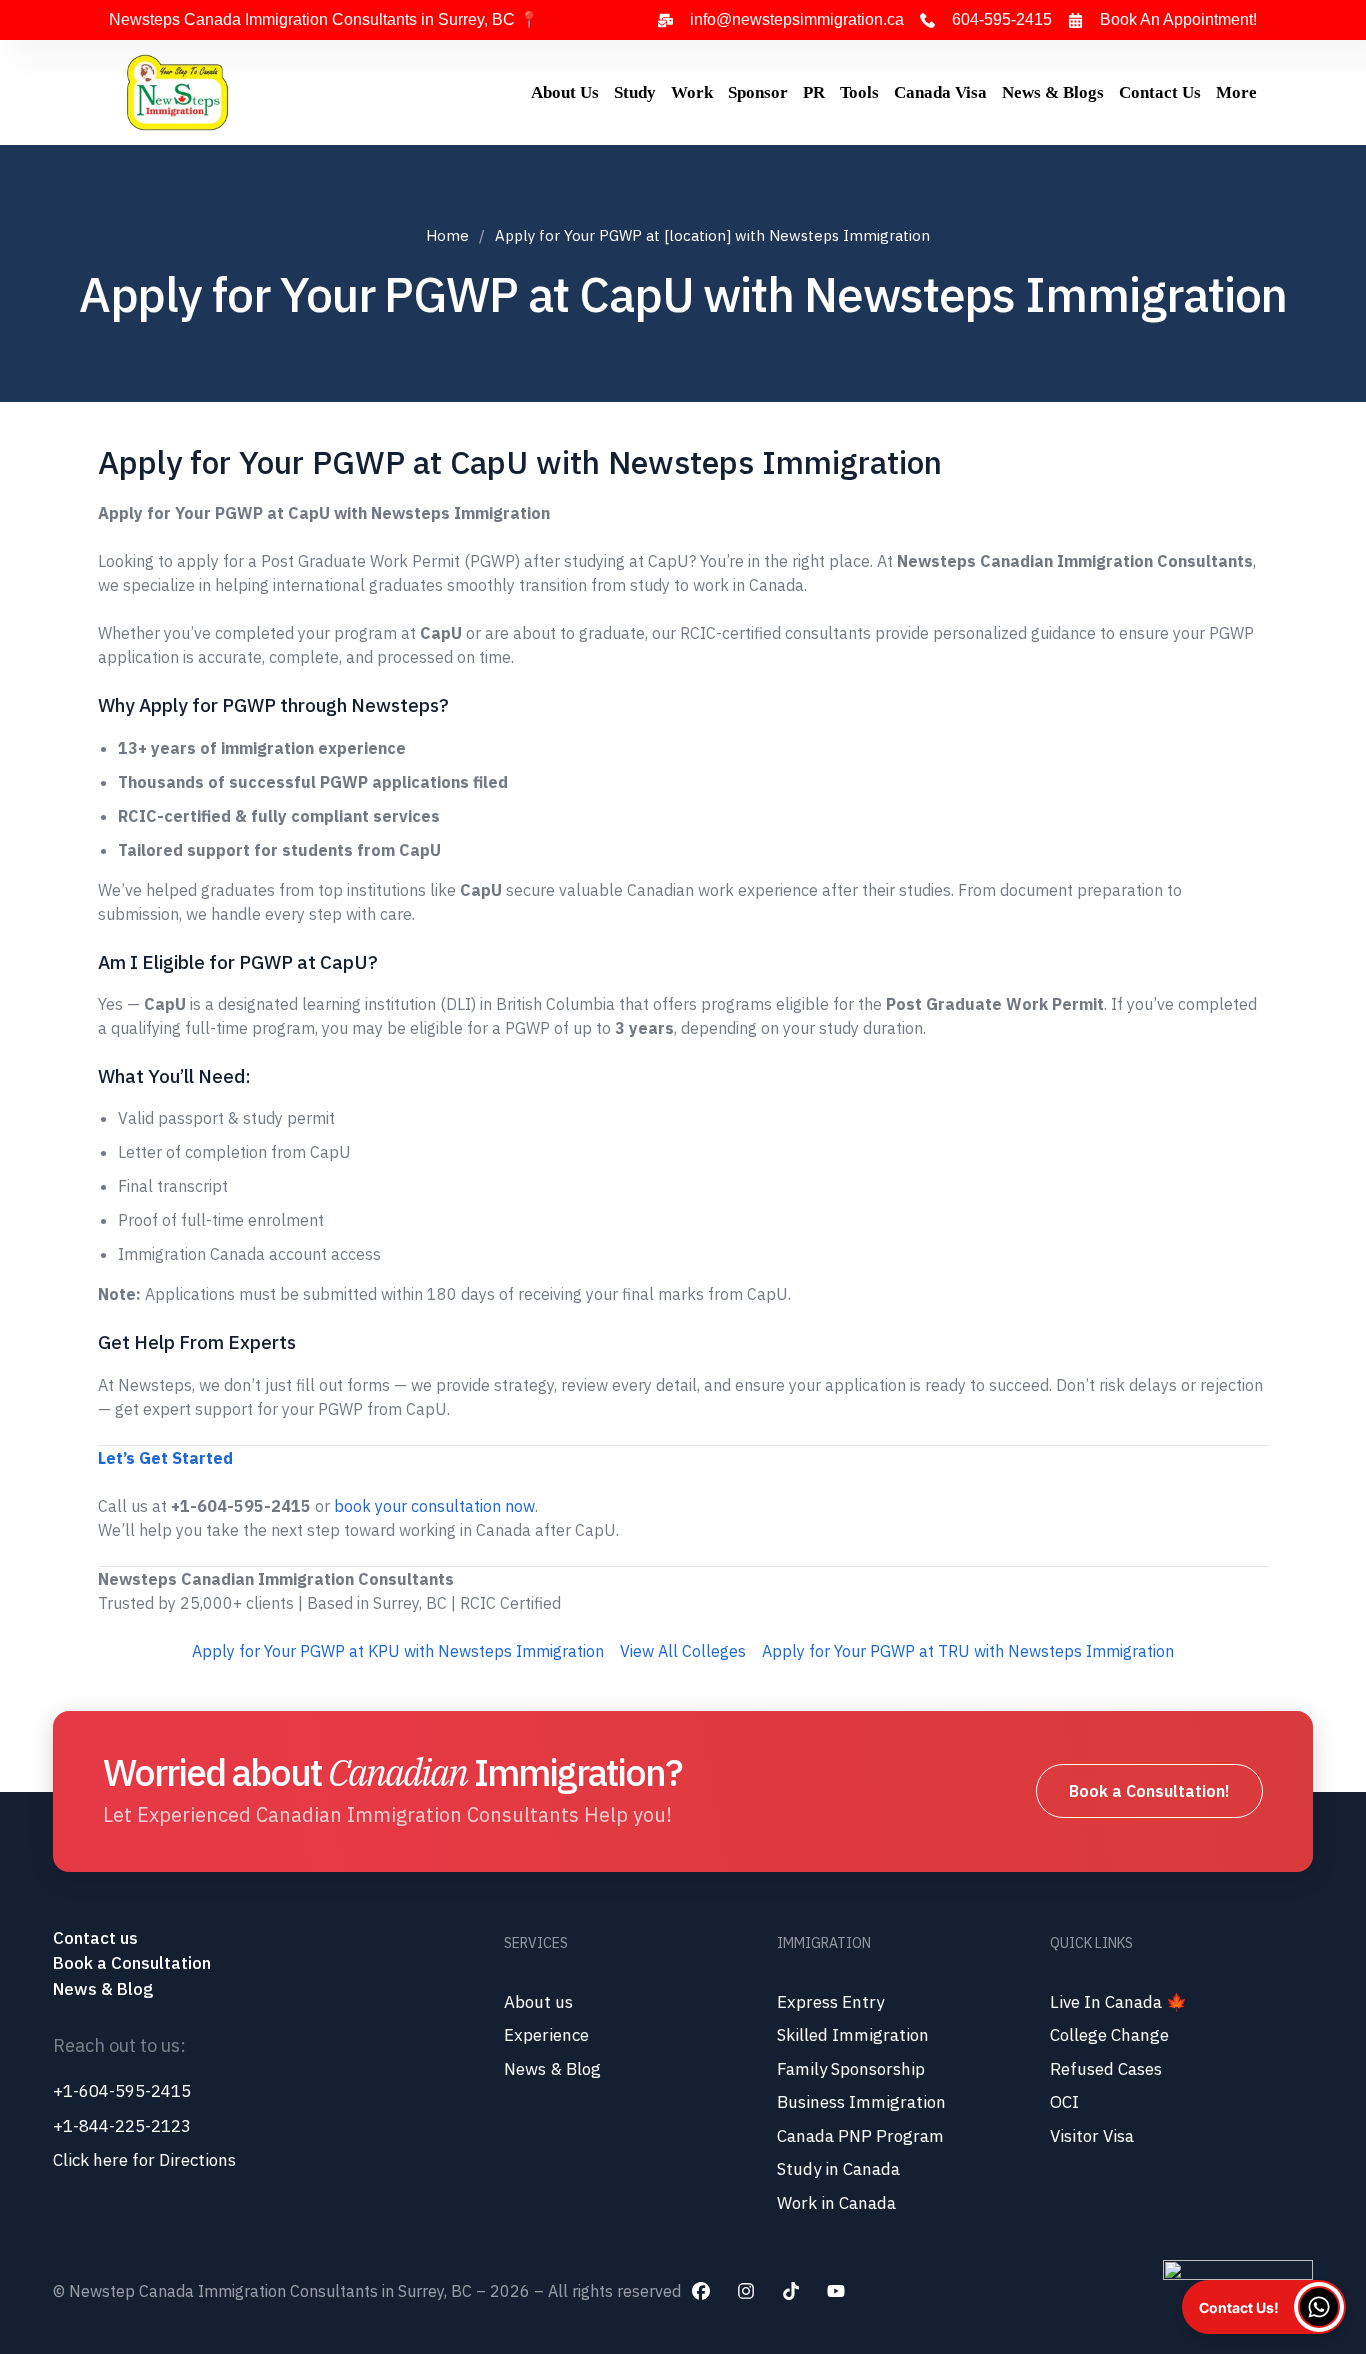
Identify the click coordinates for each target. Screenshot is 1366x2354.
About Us (565, 92)
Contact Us (1160, 92)
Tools (859, 92)
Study (635, 92)
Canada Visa (940, 92)
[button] (1264, 2307)
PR (814, 92)
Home (447, 235)
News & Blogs (1053, 92)
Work (692, 92)
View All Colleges (683, 1651)
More (1236, 92)
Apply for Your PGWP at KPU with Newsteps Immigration (398, 1651)
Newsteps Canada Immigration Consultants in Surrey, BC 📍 (324, 19)
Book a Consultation (132, 1963)
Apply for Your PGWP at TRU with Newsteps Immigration (968, 1651)
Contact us (97, 1938)
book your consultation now (434, 1506)
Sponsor (758, 92)
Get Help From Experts (197, 1342)
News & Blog (103, 1989)
